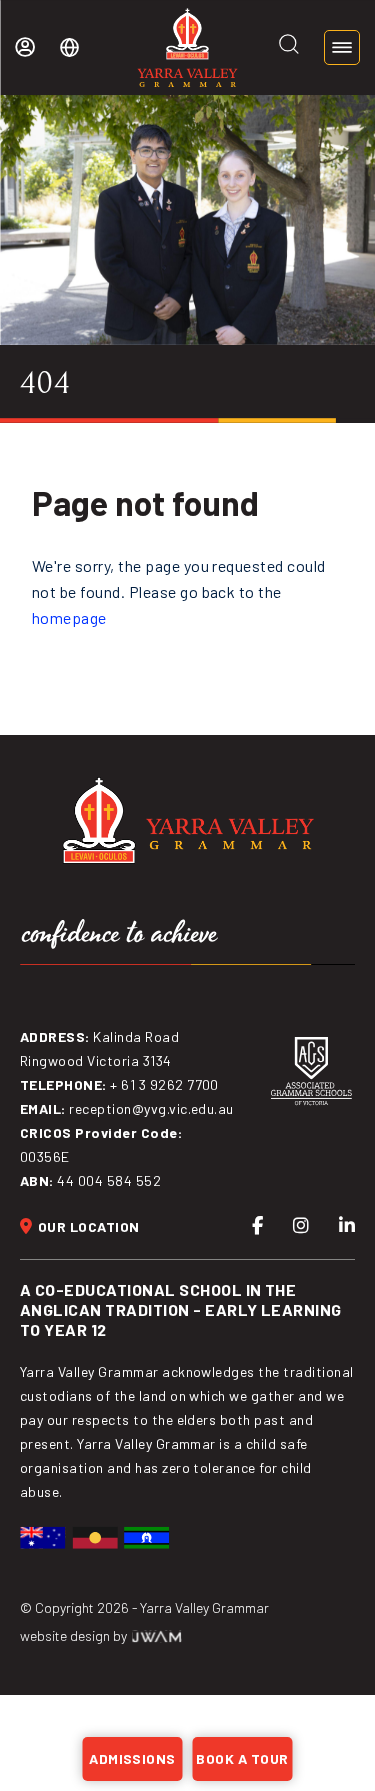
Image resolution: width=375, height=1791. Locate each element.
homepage (69, 617)
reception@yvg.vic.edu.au (151, 1108)
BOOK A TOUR (242, 1758)
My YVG (25, 47)
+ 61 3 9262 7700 (164, 1084)
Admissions (132, 1758)
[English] (70, 47)
